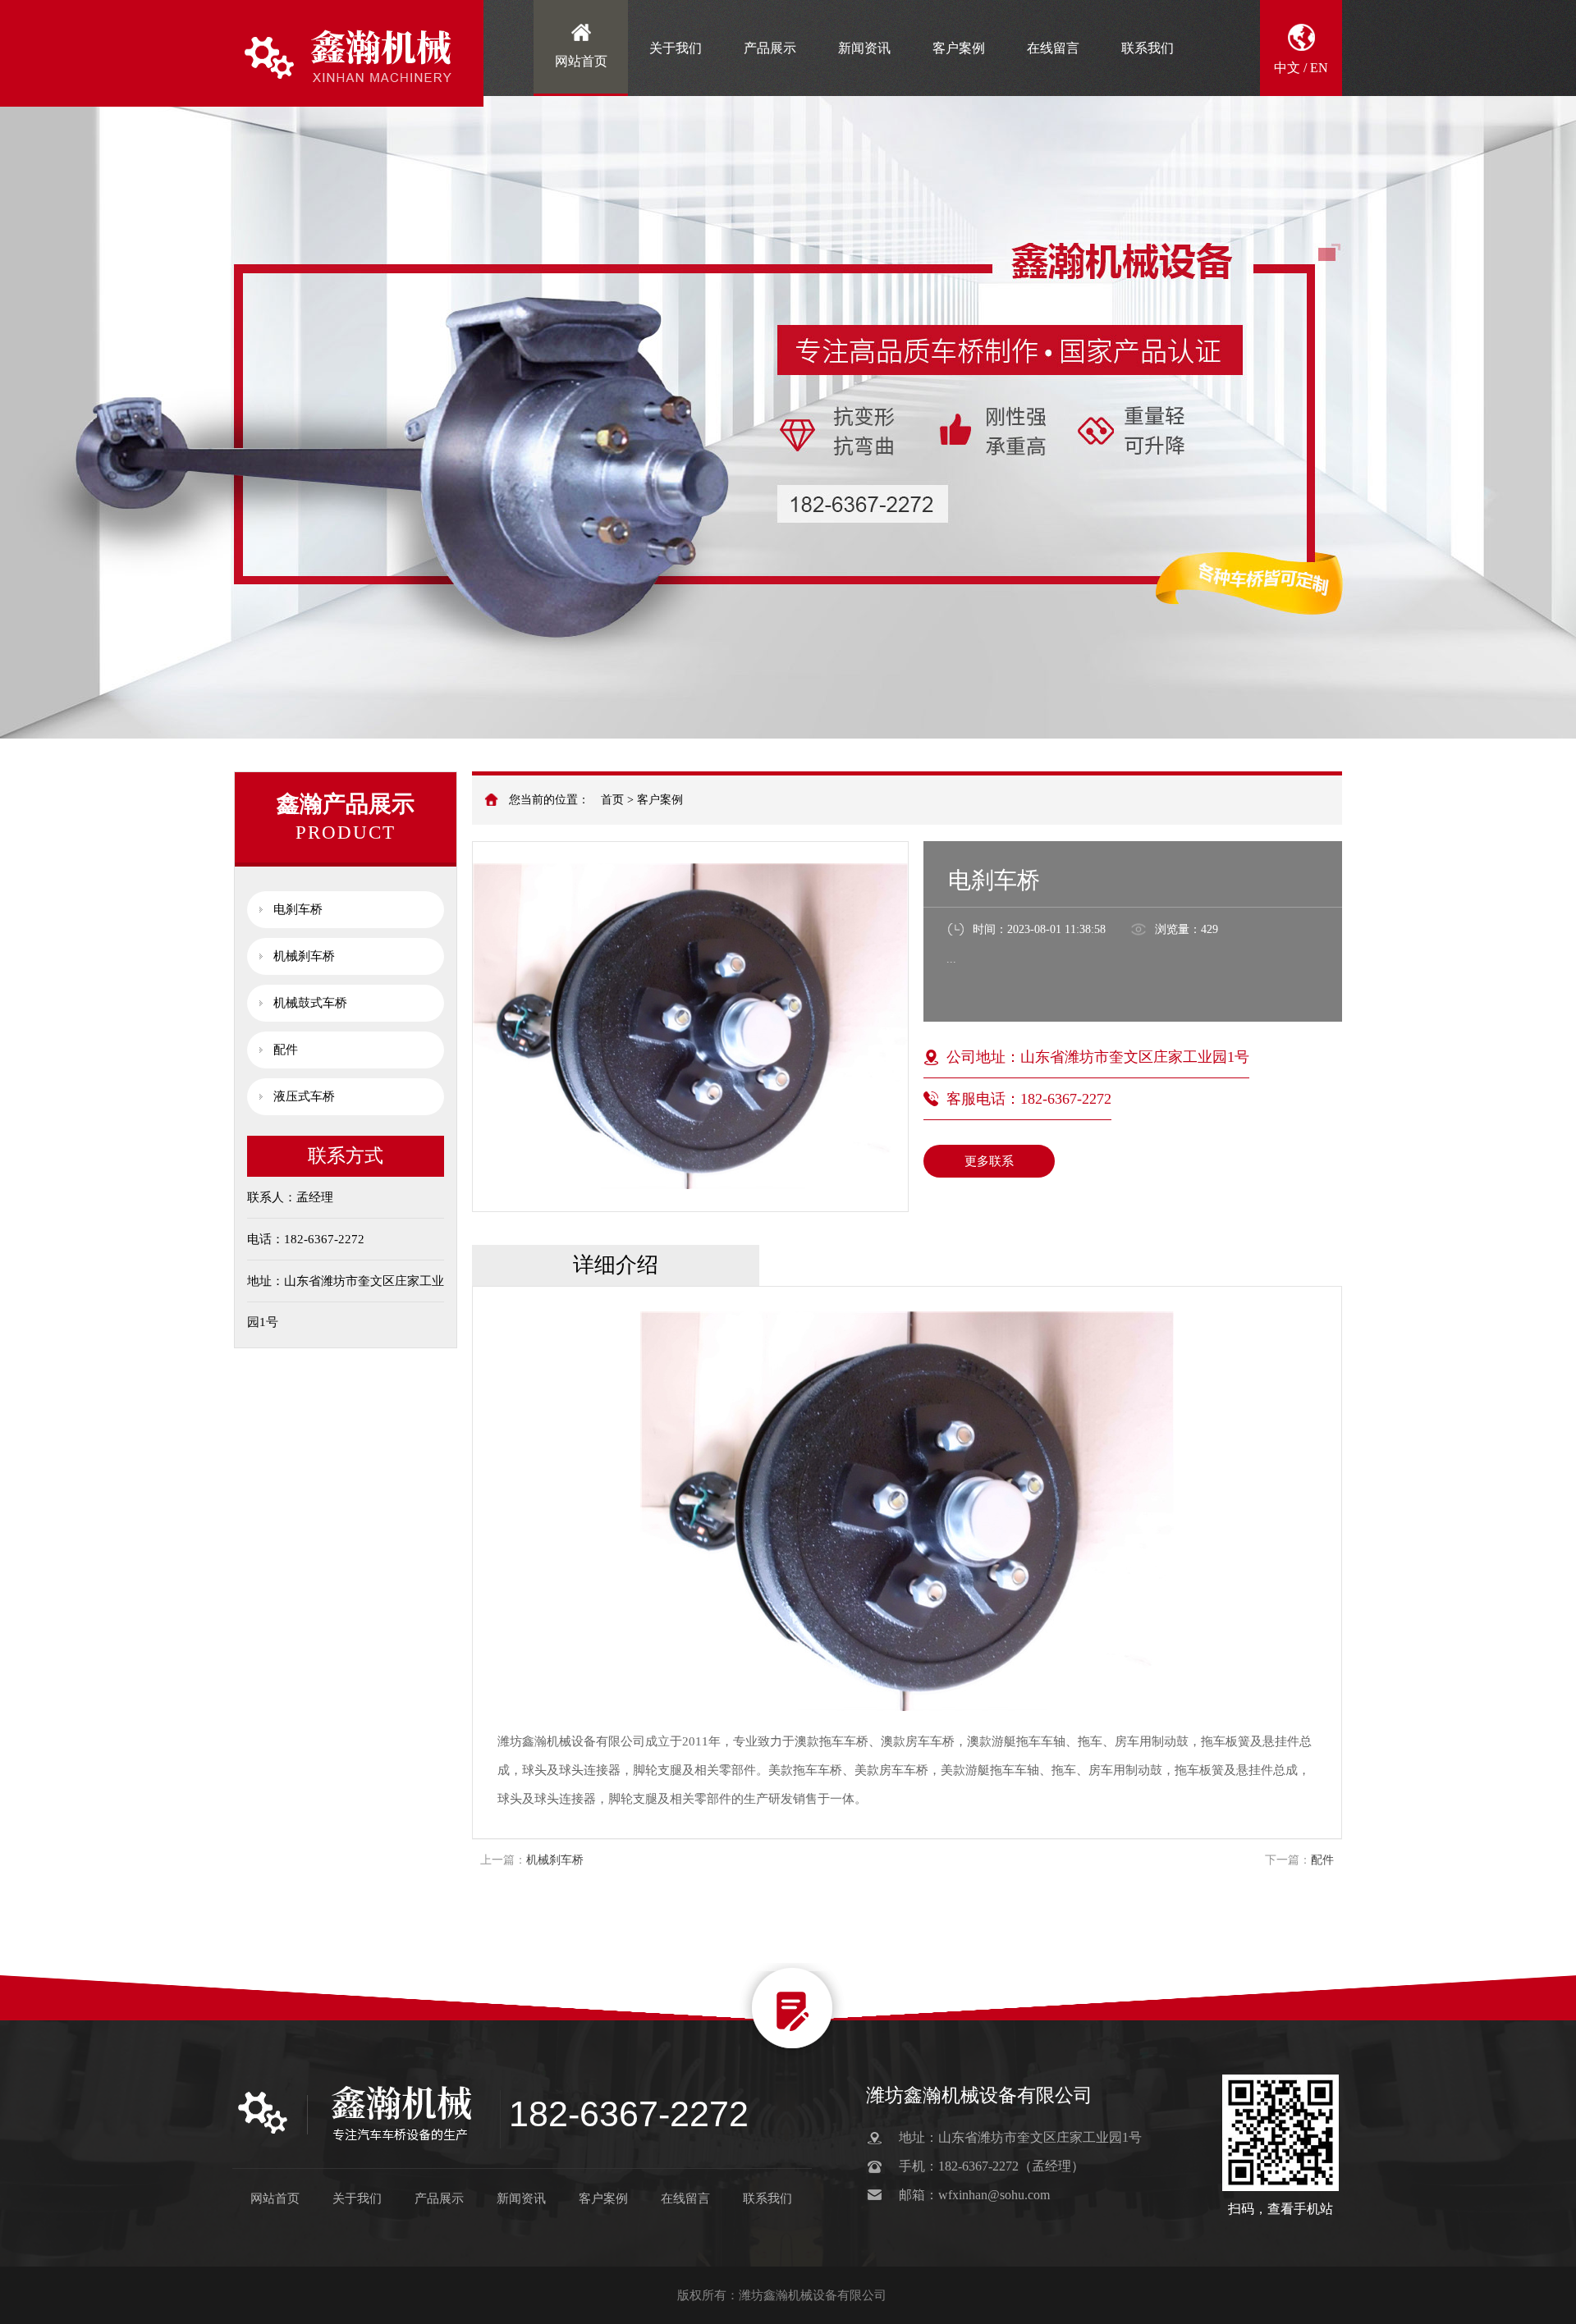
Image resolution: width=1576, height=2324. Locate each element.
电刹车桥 (298, 909)
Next (1547, 369)
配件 (286, 1050)
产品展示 (770, 48)
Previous (29, 369)
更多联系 (989, 1161)
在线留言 (1053, 48)
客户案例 (959, 48)
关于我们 (676, 48)
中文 (1287, 68)
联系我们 (1148, 48)
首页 (612, 800)
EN (1319, 68)
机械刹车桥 (304, 956)
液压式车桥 (304, 1096)
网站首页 (581, 61)
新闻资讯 (864, 48)
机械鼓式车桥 (310, 1003)
